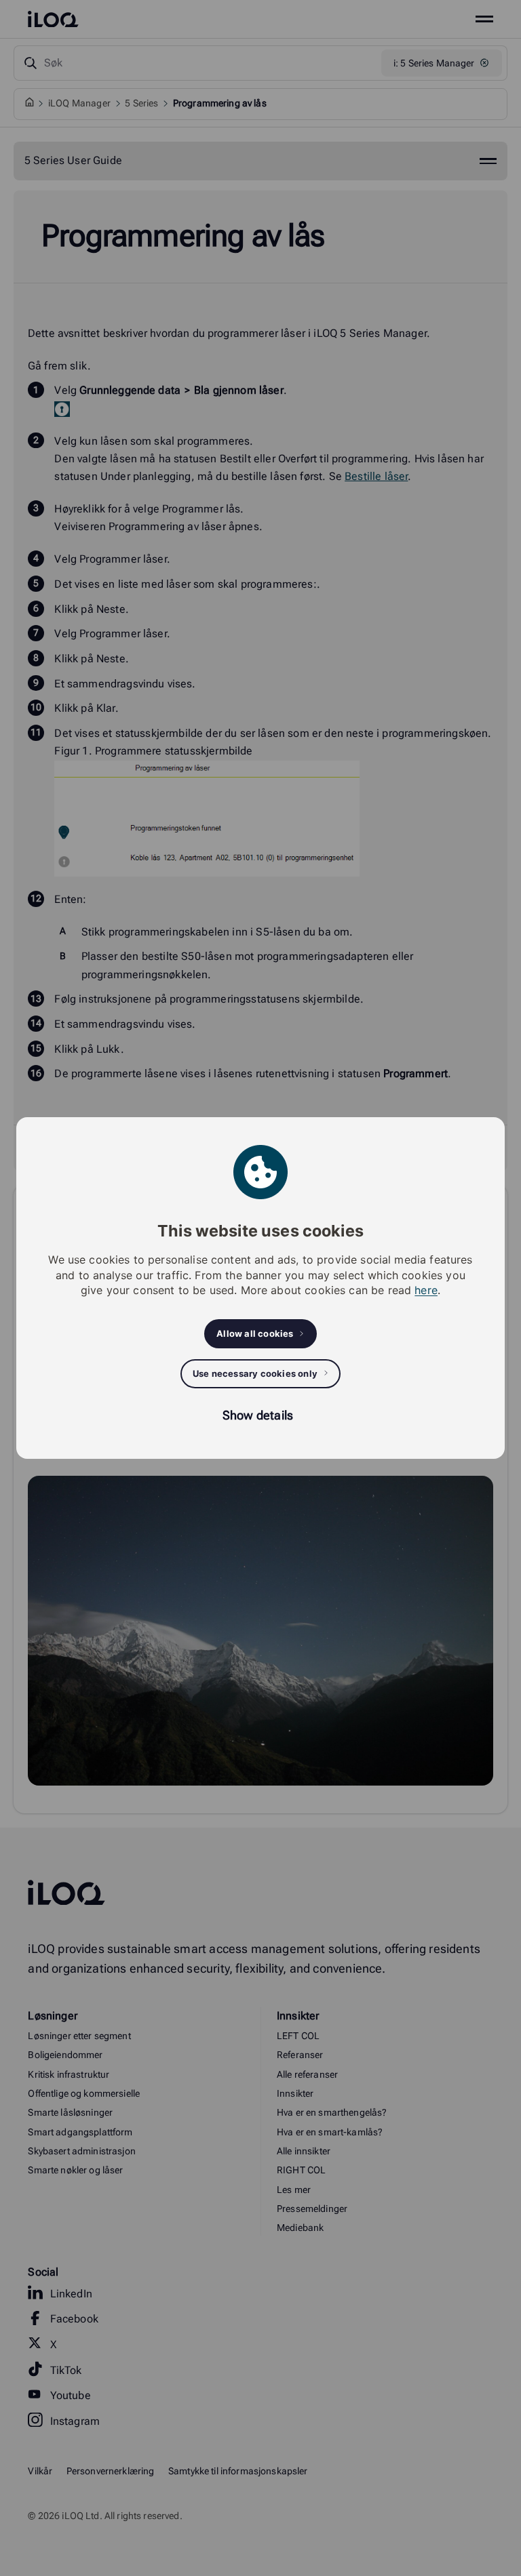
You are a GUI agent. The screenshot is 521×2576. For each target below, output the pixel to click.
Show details (258, 1415)
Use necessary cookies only (255, 1373)
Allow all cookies (255, 1333)
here (426, 1290)
